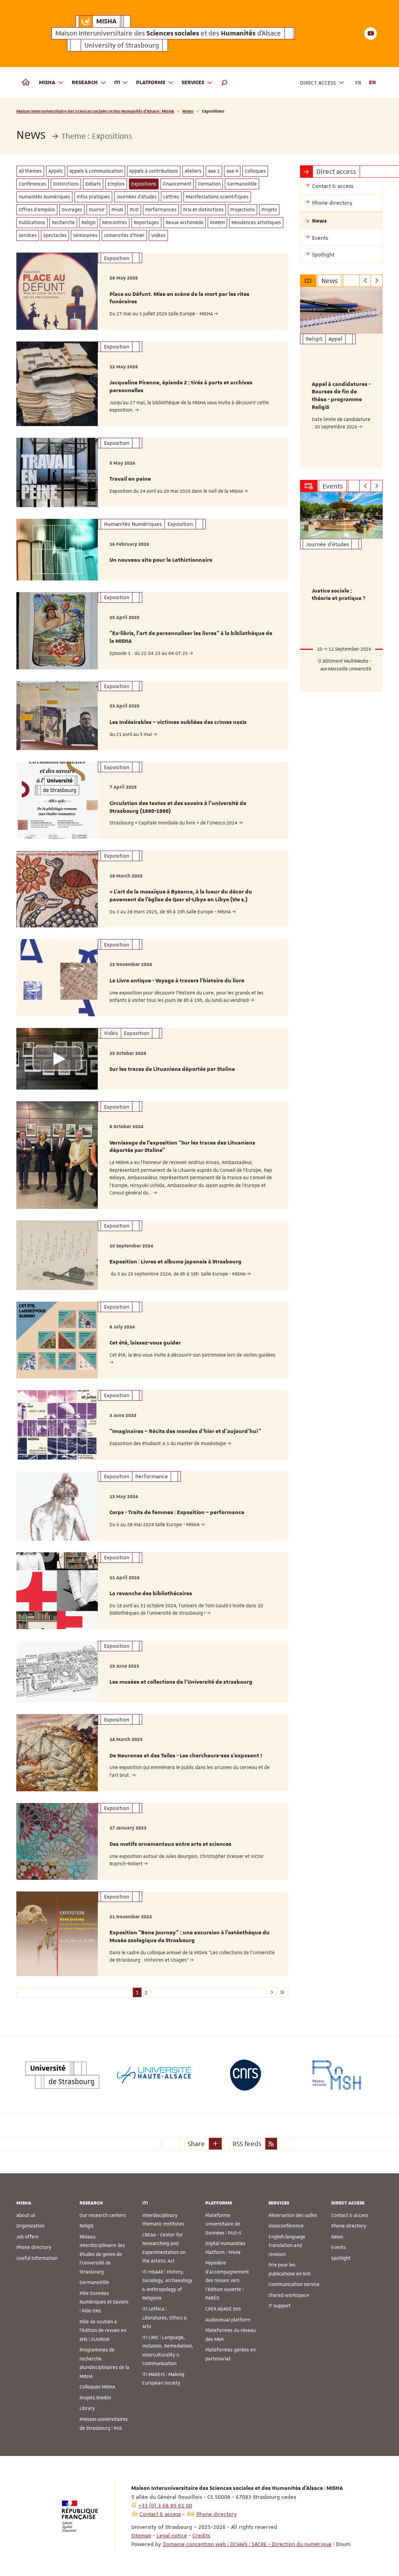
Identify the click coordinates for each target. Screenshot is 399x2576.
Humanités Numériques (44, 197)
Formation (209, 184)
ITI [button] (117, 83)
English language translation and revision (287, 2246)
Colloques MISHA (97, 2387)
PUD (134, 210)
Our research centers (103, 2215)
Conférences (33, 184)
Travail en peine (130, 479)
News (188, 111)
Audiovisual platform (228, 2320)
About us (26, 2215)
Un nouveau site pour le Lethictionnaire (161, 560)
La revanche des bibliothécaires (151, 1594)
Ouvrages (72, 210)
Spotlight (341, 2258)
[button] (224, 83)
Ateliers (193, 171)
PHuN (117, 210)
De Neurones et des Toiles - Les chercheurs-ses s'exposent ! (186, 1756)
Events (339, 2247)
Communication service (294, 2284)
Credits (201, 2535)
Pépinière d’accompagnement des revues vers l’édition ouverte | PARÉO (227, 2281)
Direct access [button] (318, 83)
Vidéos (158, 235)
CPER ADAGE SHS (223, 2309)
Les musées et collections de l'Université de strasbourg (181, 1682)
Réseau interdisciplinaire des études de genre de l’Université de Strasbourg (102, 2254)
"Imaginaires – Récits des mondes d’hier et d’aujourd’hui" (185, 1431)
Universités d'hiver (124, 235)
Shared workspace (289, 2295)
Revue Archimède (184, 223)
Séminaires (85, 235)
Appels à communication (96, 171)
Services (28, 235)
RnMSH (217, 223)
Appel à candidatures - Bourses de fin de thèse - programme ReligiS (341, 396)
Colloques (255, 171)
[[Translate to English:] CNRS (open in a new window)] (245, 2075)
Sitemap (141, 2535)
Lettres (171, 197)
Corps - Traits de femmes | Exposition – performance (177, 1513)
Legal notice (172, 2535)
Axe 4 (232, 171)
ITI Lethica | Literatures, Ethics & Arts (165, 2318)
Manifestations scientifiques (217, 197)
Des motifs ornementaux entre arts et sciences (170, 1844)
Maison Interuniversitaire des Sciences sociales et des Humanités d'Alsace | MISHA (95, 111)
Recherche (63, 223)
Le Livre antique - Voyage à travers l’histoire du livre (177, 981)
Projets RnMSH (95, 2398)
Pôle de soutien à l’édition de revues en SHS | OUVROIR (103, 2331)
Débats (93, 184)
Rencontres (115, 223)
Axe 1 (214, 171)
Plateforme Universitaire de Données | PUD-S (223, 2224)
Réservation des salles (293, 2215)
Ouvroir (97, 210)
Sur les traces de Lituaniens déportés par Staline (172, 1069)
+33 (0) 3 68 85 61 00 (165, 2505)
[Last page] (282, 1992)
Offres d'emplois (37, 210)
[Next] (377, 281)
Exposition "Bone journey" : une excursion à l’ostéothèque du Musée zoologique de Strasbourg (190, 1937)
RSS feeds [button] (247, 2144)
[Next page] (271, 1992)
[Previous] (365, 281)
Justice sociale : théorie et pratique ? (339, 595)
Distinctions (66, 184)
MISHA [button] (47, 83)
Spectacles (55, 235)
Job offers (27, 2237)
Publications (32, 223)
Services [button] (193, 83)
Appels (56, 171)
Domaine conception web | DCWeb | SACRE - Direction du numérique (247, 2544)
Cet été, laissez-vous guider (145, 1343)
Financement (177, 184)
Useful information (37, 2258)
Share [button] (196, 2144)
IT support (280, 2306)
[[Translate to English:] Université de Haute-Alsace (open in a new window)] (154, 2075)
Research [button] (85, 83)
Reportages (146, 223)
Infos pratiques (93, 197)
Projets (269, 210)
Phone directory (34, 2247)
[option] (342, 378)
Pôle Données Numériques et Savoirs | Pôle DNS (104, 2302)
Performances (161, 210)
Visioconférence (286, 2226)
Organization (30, 2226)
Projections (243, 210)
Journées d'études (137, 197)
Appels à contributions (154, 171)
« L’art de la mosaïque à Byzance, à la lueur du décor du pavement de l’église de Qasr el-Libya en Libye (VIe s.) (181, 896)
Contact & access (350, 2215)
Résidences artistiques (256, 223)
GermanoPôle (242, 184)
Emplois (116, 184)
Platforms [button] (151, 83)
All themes (30, 171)
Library (87, 2408)
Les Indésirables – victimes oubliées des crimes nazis (178, 722)
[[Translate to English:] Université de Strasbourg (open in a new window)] (62, 2075)
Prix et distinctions (203, 210)
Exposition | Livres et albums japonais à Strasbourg (176, 1262)
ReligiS (88, 223)
